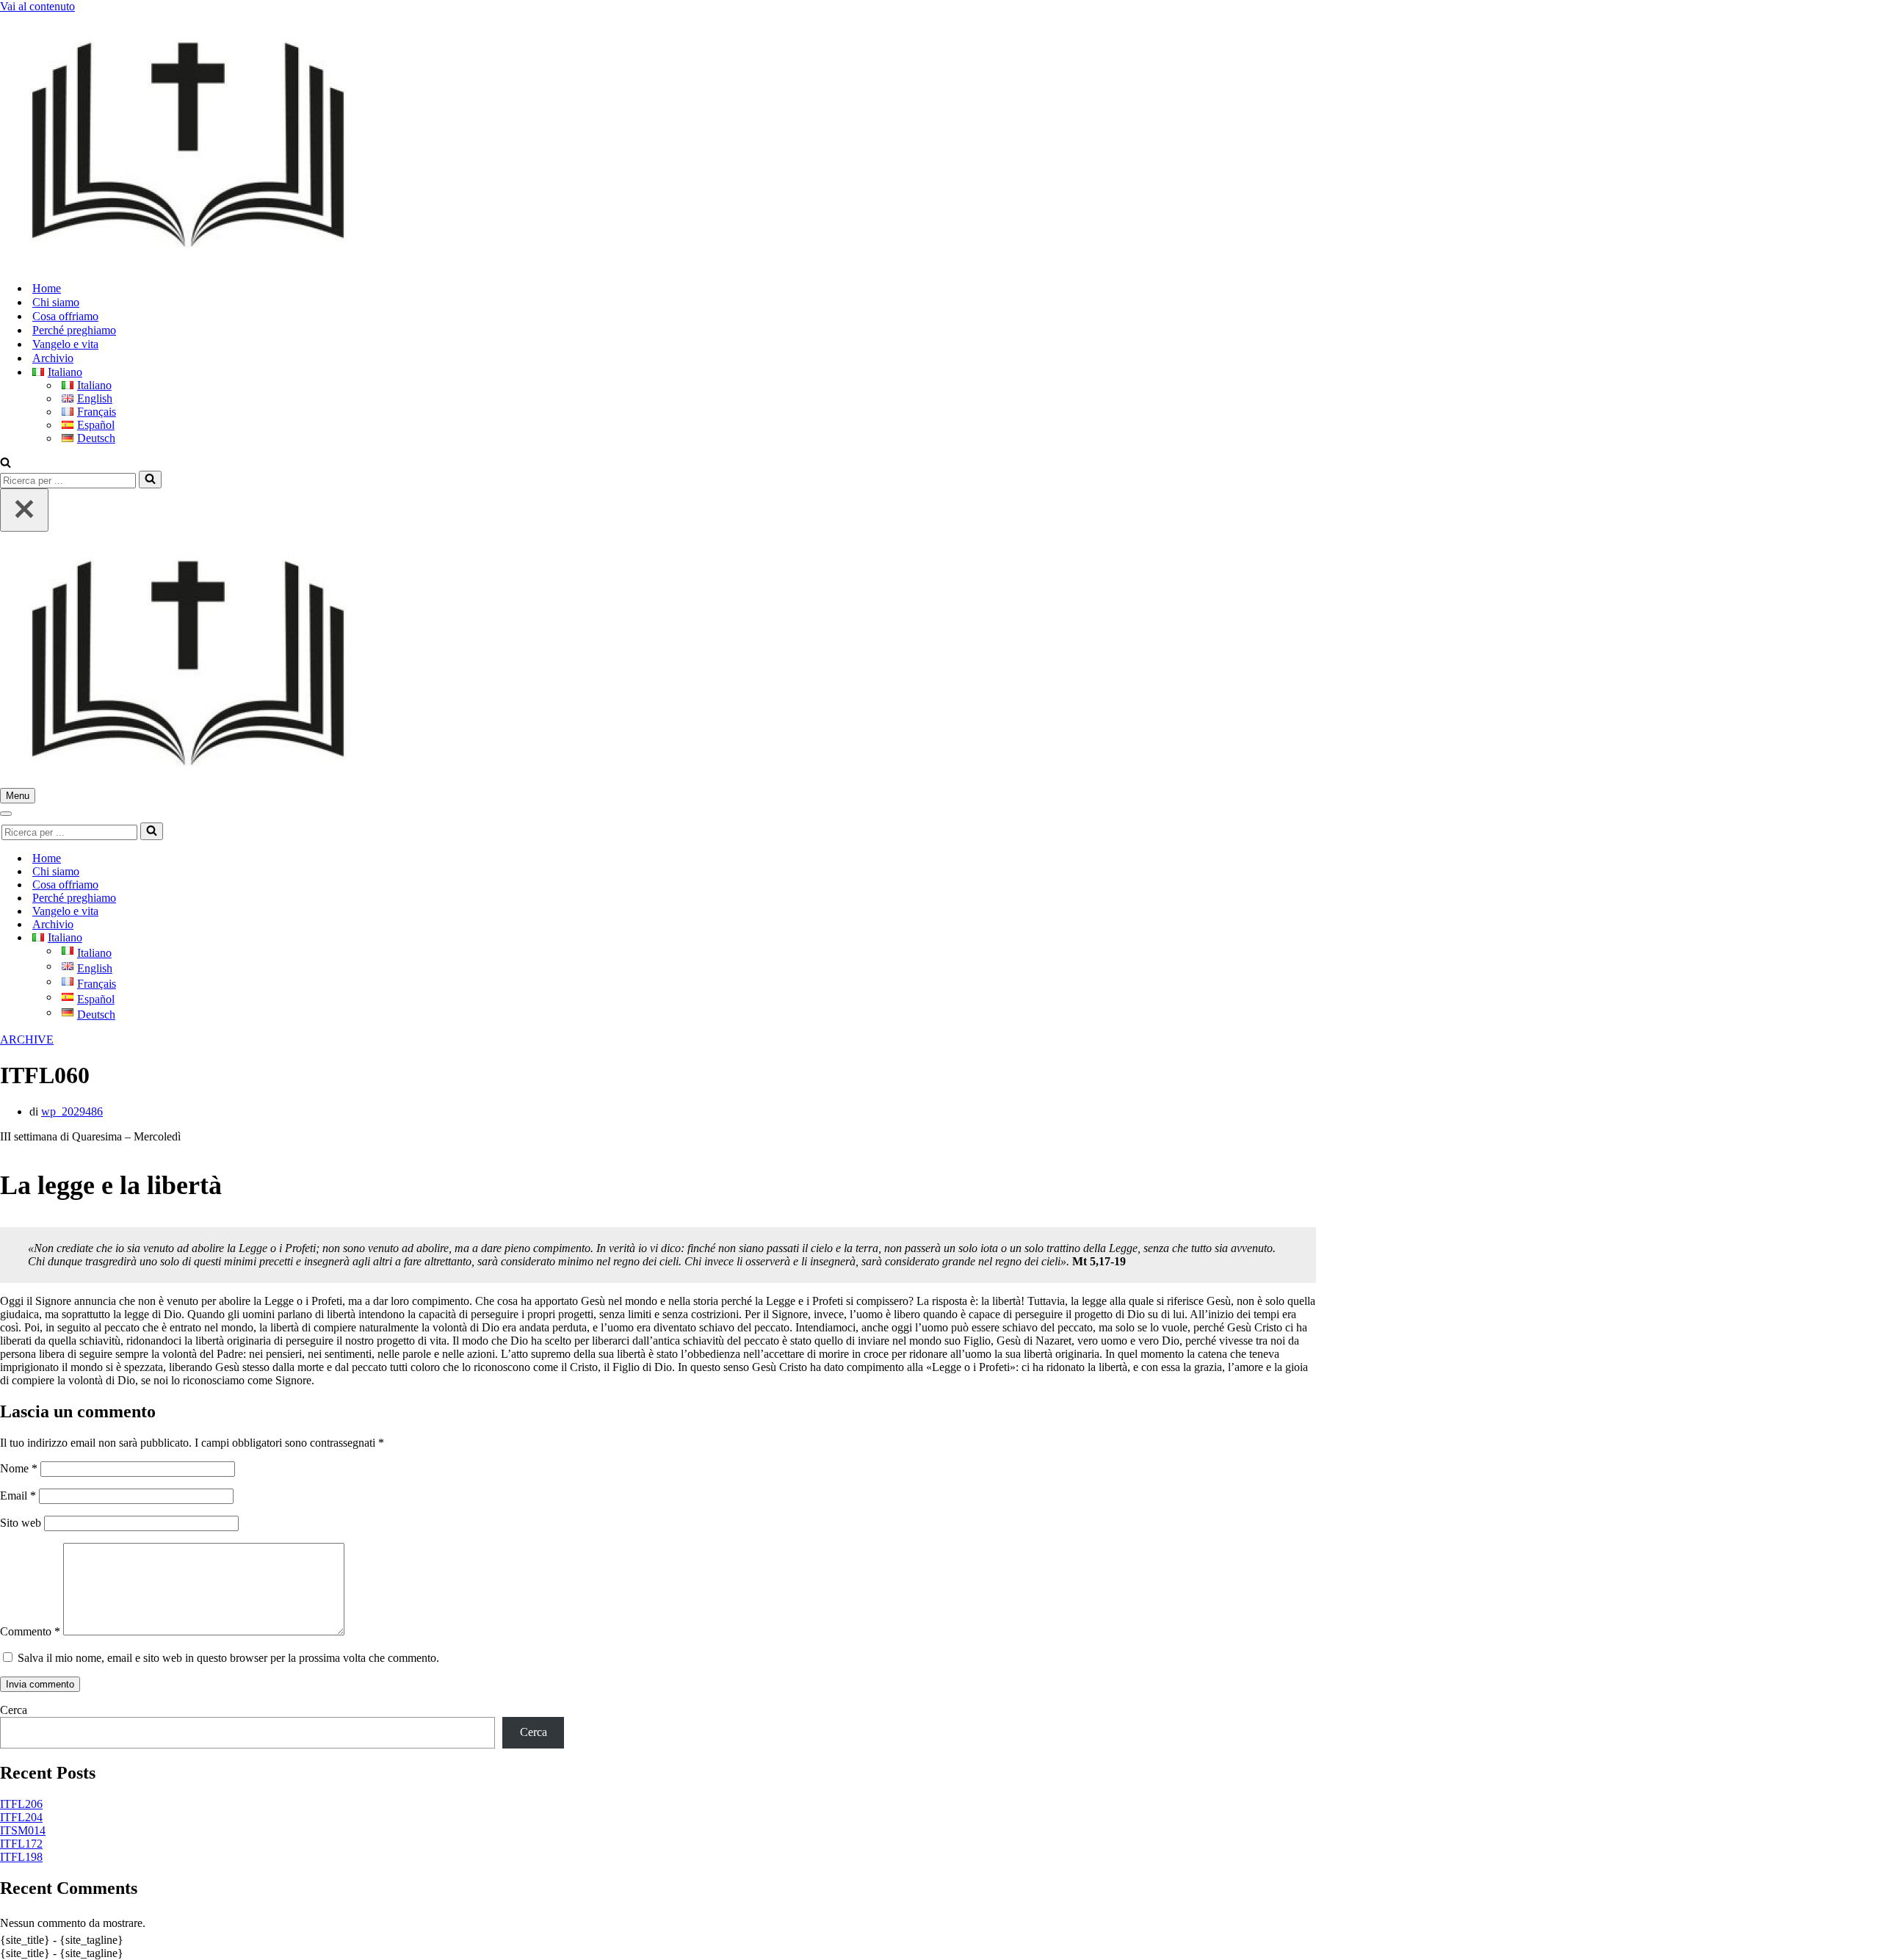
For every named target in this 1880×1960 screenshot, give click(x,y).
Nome (19, 1468)
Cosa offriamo (65, 316)
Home (47, 288)
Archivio (53, 358)
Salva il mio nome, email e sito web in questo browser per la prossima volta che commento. (228, 1658)
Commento (30, 1631)
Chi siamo (56, 302)
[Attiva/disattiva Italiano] (257, 938)
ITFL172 (21, 1844)
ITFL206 (21, 1804)
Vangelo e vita (65, 344)
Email (18, 1496)
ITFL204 (21, 1817)
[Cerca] (6, 464)
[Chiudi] (24, 510)
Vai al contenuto (37, 6)
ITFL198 (21, 1857)
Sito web (21, 1523)
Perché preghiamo (74, 330)
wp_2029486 (72, 1111)
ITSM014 (23, 1830)
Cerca (14, 1710)
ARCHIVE (27, 1039)
